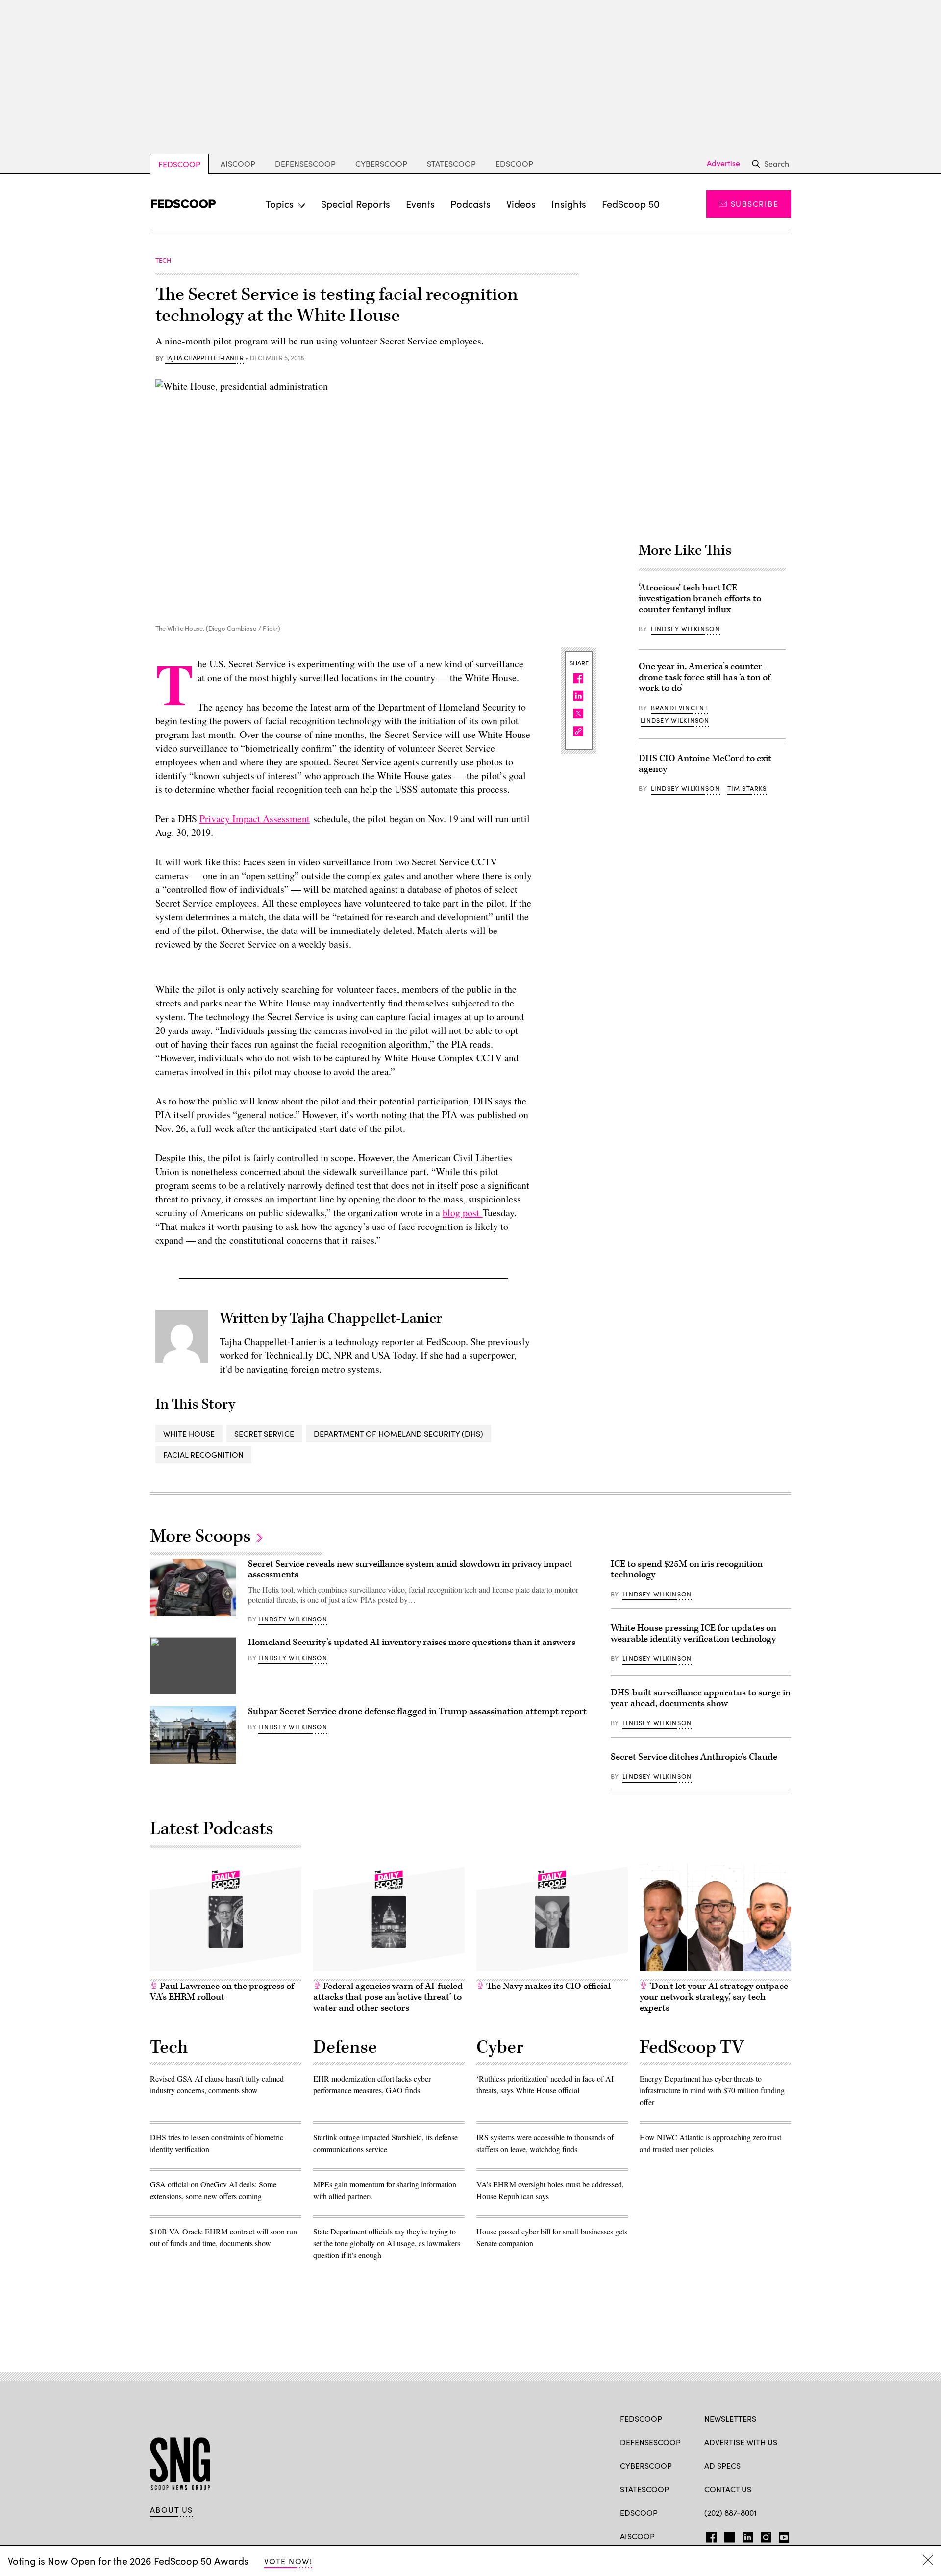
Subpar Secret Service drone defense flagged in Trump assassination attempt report (417, 1711)
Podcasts (470, 204)
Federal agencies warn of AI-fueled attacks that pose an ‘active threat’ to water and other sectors (388, 1997)
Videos (521, 204)
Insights (569, 204)
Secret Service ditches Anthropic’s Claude (694, 1757)
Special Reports (356, 204)
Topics (280, 204)
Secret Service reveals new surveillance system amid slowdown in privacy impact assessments (410, 1569)
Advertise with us (741, 2442)
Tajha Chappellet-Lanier (204, 358)
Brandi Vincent (680, 708)
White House (189, 1434)
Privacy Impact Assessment (255, 819)
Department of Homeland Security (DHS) (398, 1434)
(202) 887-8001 (731, 2513)
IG (763, 2535)
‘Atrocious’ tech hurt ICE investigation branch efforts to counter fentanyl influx (700, 599)
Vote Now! (288, 2561)
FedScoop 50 (631, 204)
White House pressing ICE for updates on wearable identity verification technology (693, 1633)
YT (781, 2535)
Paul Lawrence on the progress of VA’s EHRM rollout (222, 1992)
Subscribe (755, 204)
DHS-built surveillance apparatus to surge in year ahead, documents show (701, 1698)
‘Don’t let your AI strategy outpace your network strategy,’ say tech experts (714, 1997)
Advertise (723, 163)
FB (709, 2535)
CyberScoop (381, 163)
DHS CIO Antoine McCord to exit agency (705, 764)
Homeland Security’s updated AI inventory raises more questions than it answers (412, 1642)
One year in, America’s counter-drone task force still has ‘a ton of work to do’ (705, 677)
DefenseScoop (305, 163)
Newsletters (730, 2418)
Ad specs (722, 2466)
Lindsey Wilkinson (685, 629)
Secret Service (264, 1434)
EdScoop (514, 163)
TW (728, 2535)
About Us (172, 2510)
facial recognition (203, 1455)
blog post (463, 1213)
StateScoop (451, 163)
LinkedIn (748, 2535)
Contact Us (728, 2489)
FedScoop (179, 164)
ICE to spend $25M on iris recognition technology (687, 1569)
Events (420, 204)
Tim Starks (747, 788)
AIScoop (238, 163)
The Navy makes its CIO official (547, 1986)
